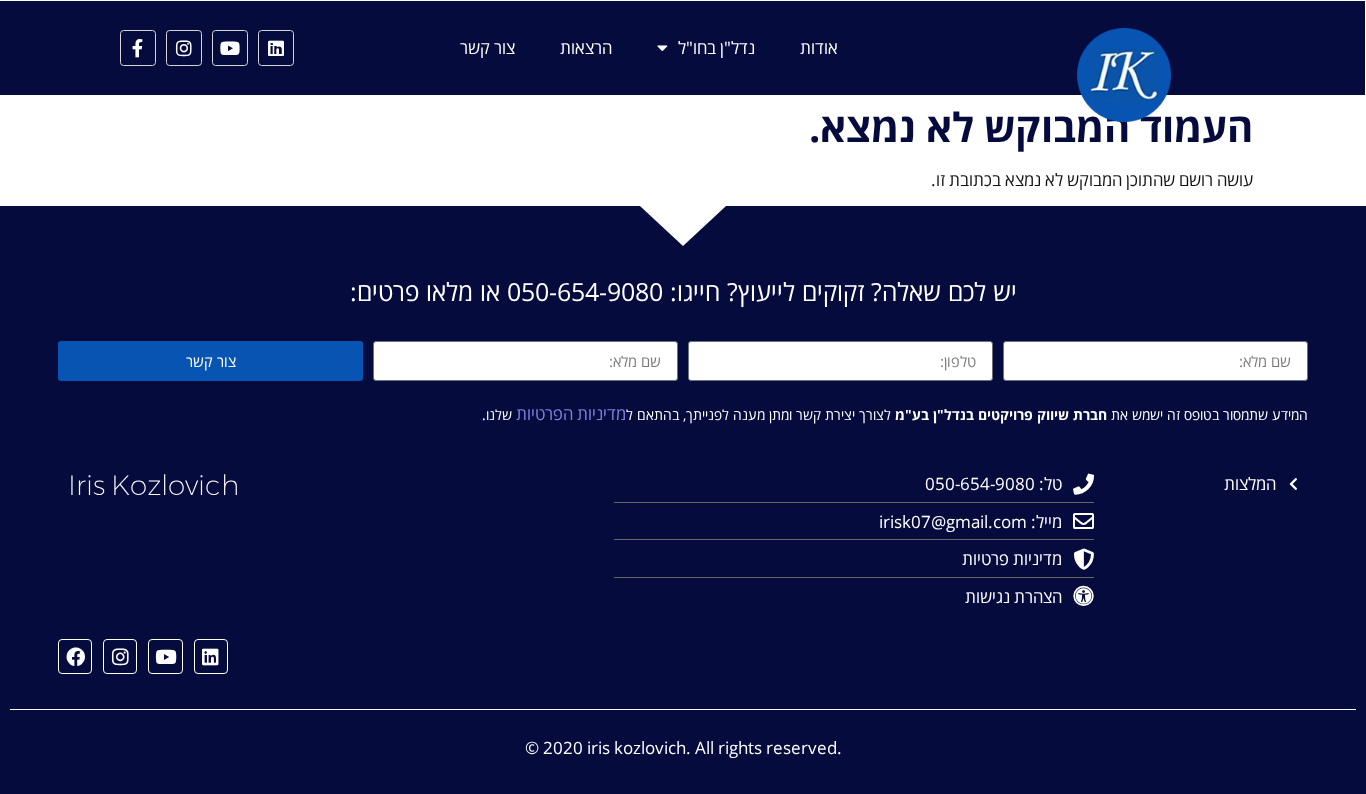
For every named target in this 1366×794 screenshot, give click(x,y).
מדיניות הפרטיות (571, 413)
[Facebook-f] (138, 48)
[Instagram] (184, 48)
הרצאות (586, 48)
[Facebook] (75, 656)
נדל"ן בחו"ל (716, 48)
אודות (819, 48)
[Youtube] (230, 48)
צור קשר (487, 48)
